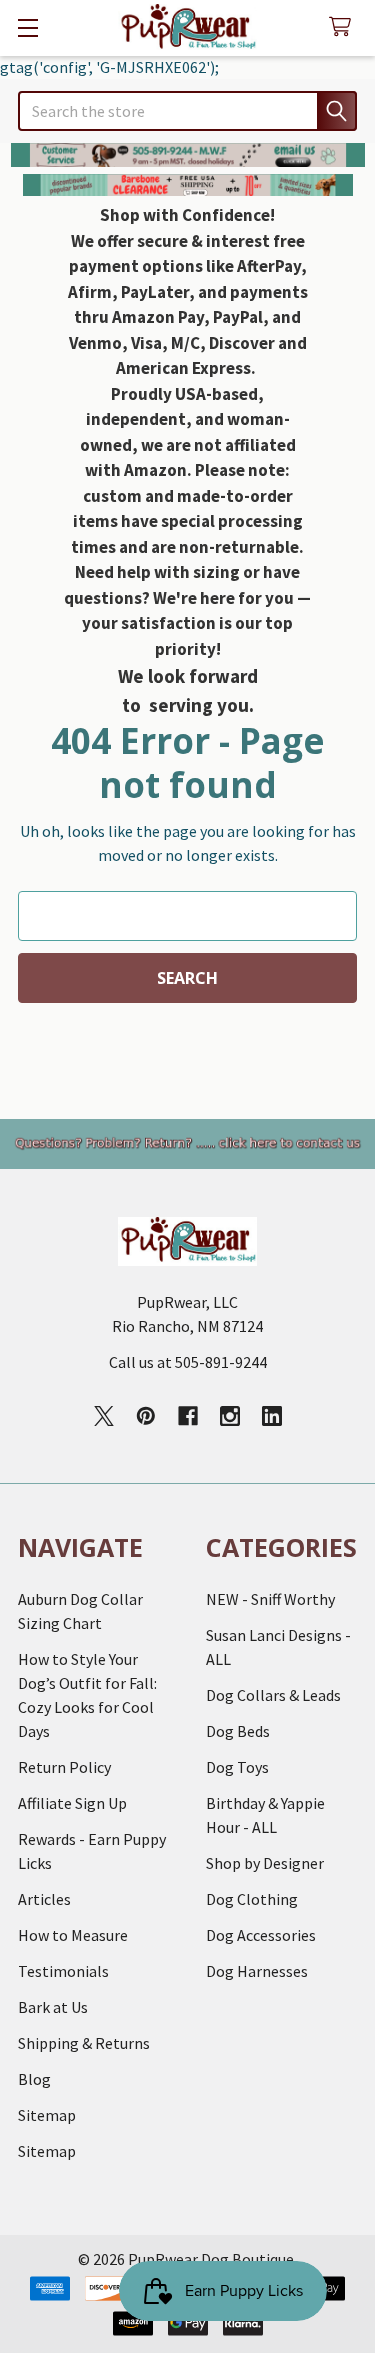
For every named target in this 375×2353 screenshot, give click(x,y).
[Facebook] (188, 1416)
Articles (44, 1899)
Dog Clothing (252, 1899)
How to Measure (73, 1935)
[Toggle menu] (27, 27)
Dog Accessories (261, 1935)
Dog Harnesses (257, 1971)
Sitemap (47, 2115)
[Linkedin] (272, 1416)
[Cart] (344, 27)
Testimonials (63, 1971)
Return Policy (64, 1767)
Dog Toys (237, 1767)
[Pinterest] (146, 1416)
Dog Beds (238, 1731)
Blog (34, 2079)
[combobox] (187, 111)
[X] (104, 1416)
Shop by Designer (265, 1863)
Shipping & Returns (84, 2043)
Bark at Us (53, 2007)
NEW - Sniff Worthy (270, 1599)
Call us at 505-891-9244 (188, 1362)
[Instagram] (230, 1416)
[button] (188, 155)
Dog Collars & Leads (273, 1695)
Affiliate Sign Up (72, 1803)
